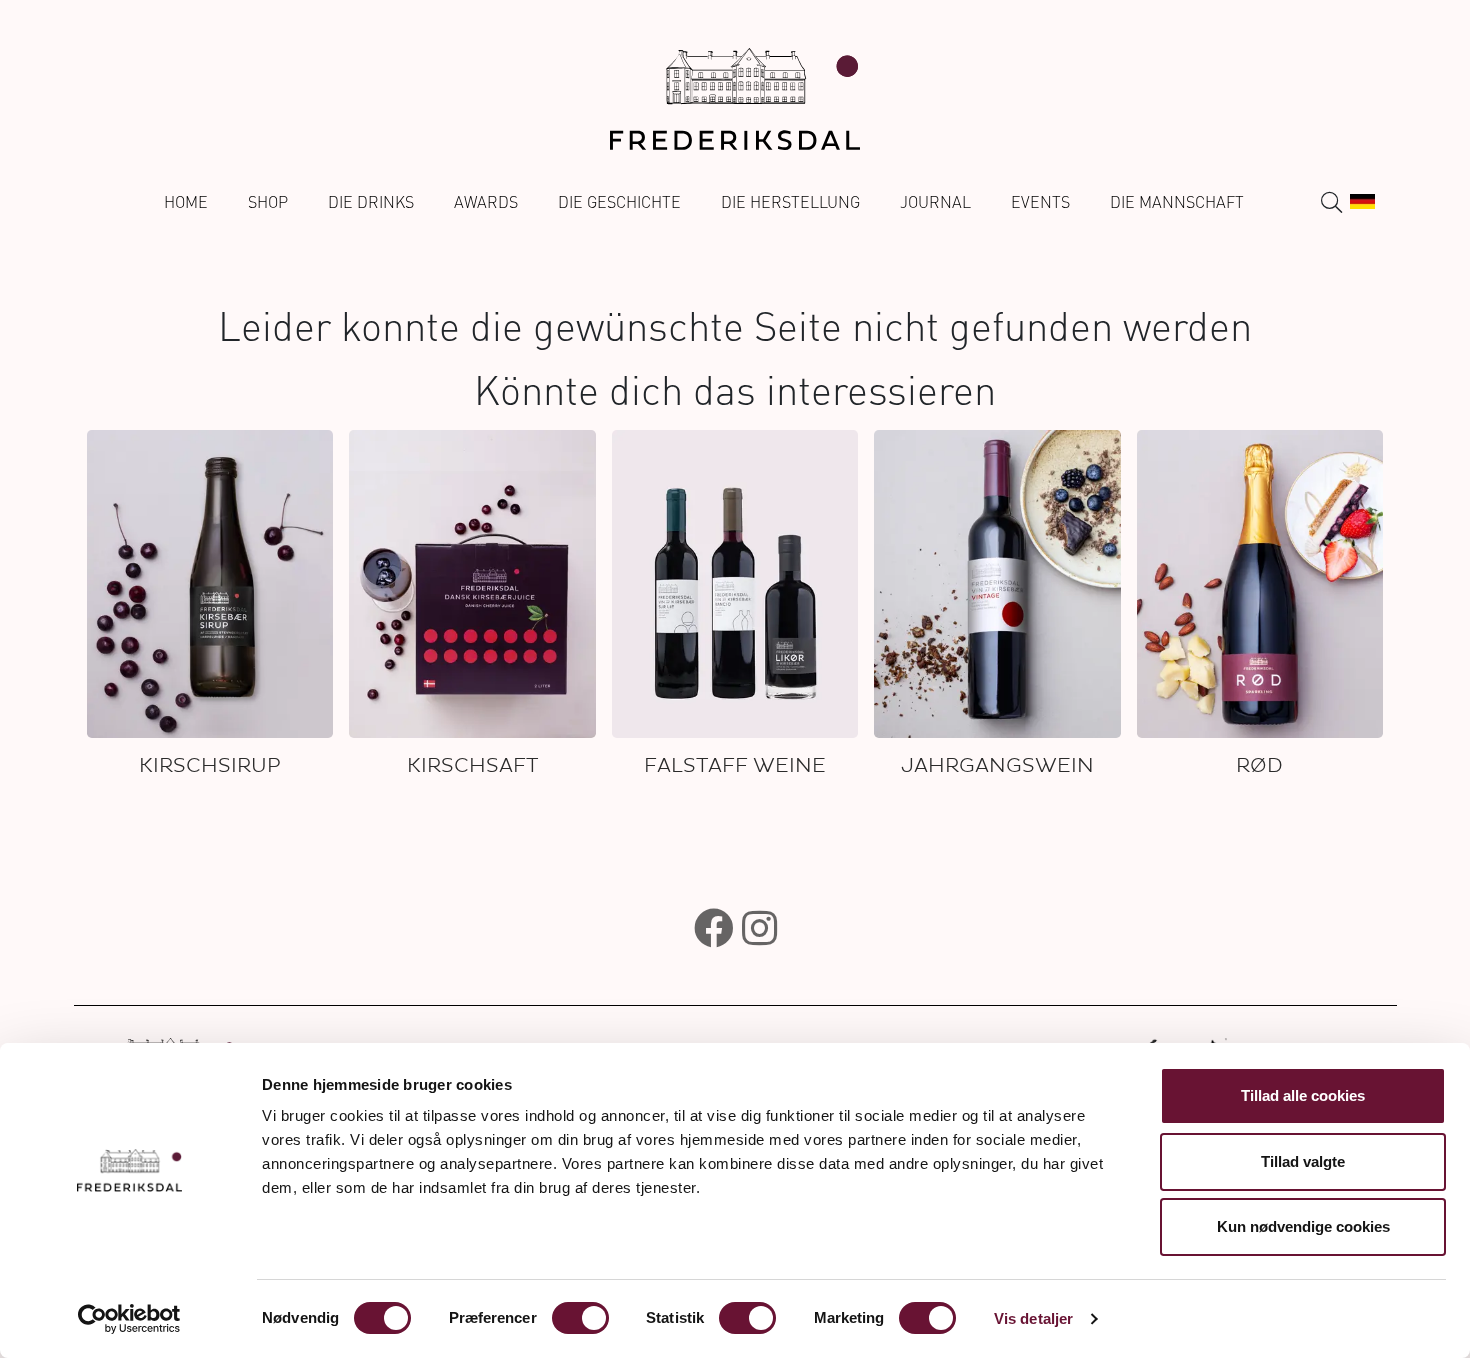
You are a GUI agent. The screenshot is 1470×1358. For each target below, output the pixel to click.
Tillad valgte (1303, 1161)
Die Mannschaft (1177, 202)
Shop (268, 202)
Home (186, 202)
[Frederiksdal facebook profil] (714, 928)
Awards (486, 202)
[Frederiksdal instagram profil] (759, 928)
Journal (935, 202)
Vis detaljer (1033, 1318)
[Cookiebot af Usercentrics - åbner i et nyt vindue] (129, 1319)
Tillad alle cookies (1303, 1095)
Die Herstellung (790, 202)
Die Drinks (371, 202)
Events (1040, 202)
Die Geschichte (619, 202)
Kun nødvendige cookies (1303, 1226)
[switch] (580, 1318)
